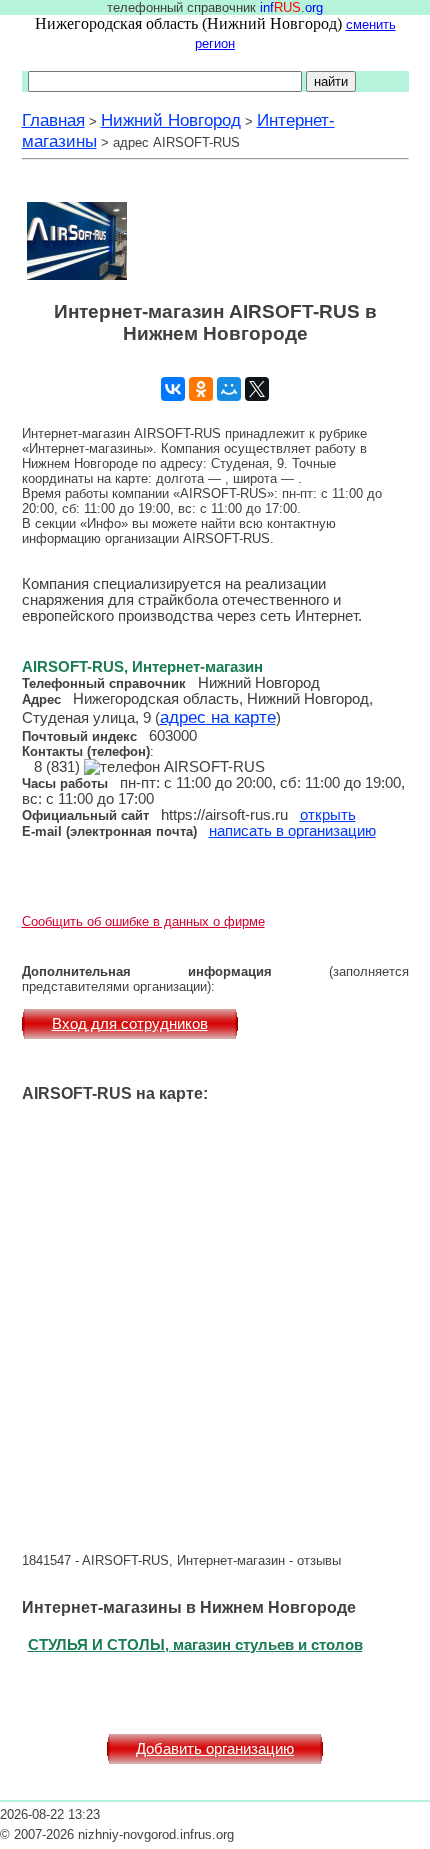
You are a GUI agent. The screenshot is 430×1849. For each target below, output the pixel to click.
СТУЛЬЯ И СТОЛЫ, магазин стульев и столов (195, 1644)
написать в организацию (292, 831)
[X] (257, 389)
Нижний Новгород (171, 120)
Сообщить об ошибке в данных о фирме (143, 921)
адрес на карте (218, 717)
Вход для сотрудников (130, 1024)
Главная (53, 120)
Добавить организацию (215, 1749)
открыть (328, 815)
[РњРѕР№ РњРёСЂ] (229, 389)
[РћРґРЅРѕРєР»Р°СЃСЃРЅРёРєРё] (201, 389)
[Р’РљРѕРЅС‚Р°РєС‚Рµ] (173, 389)
